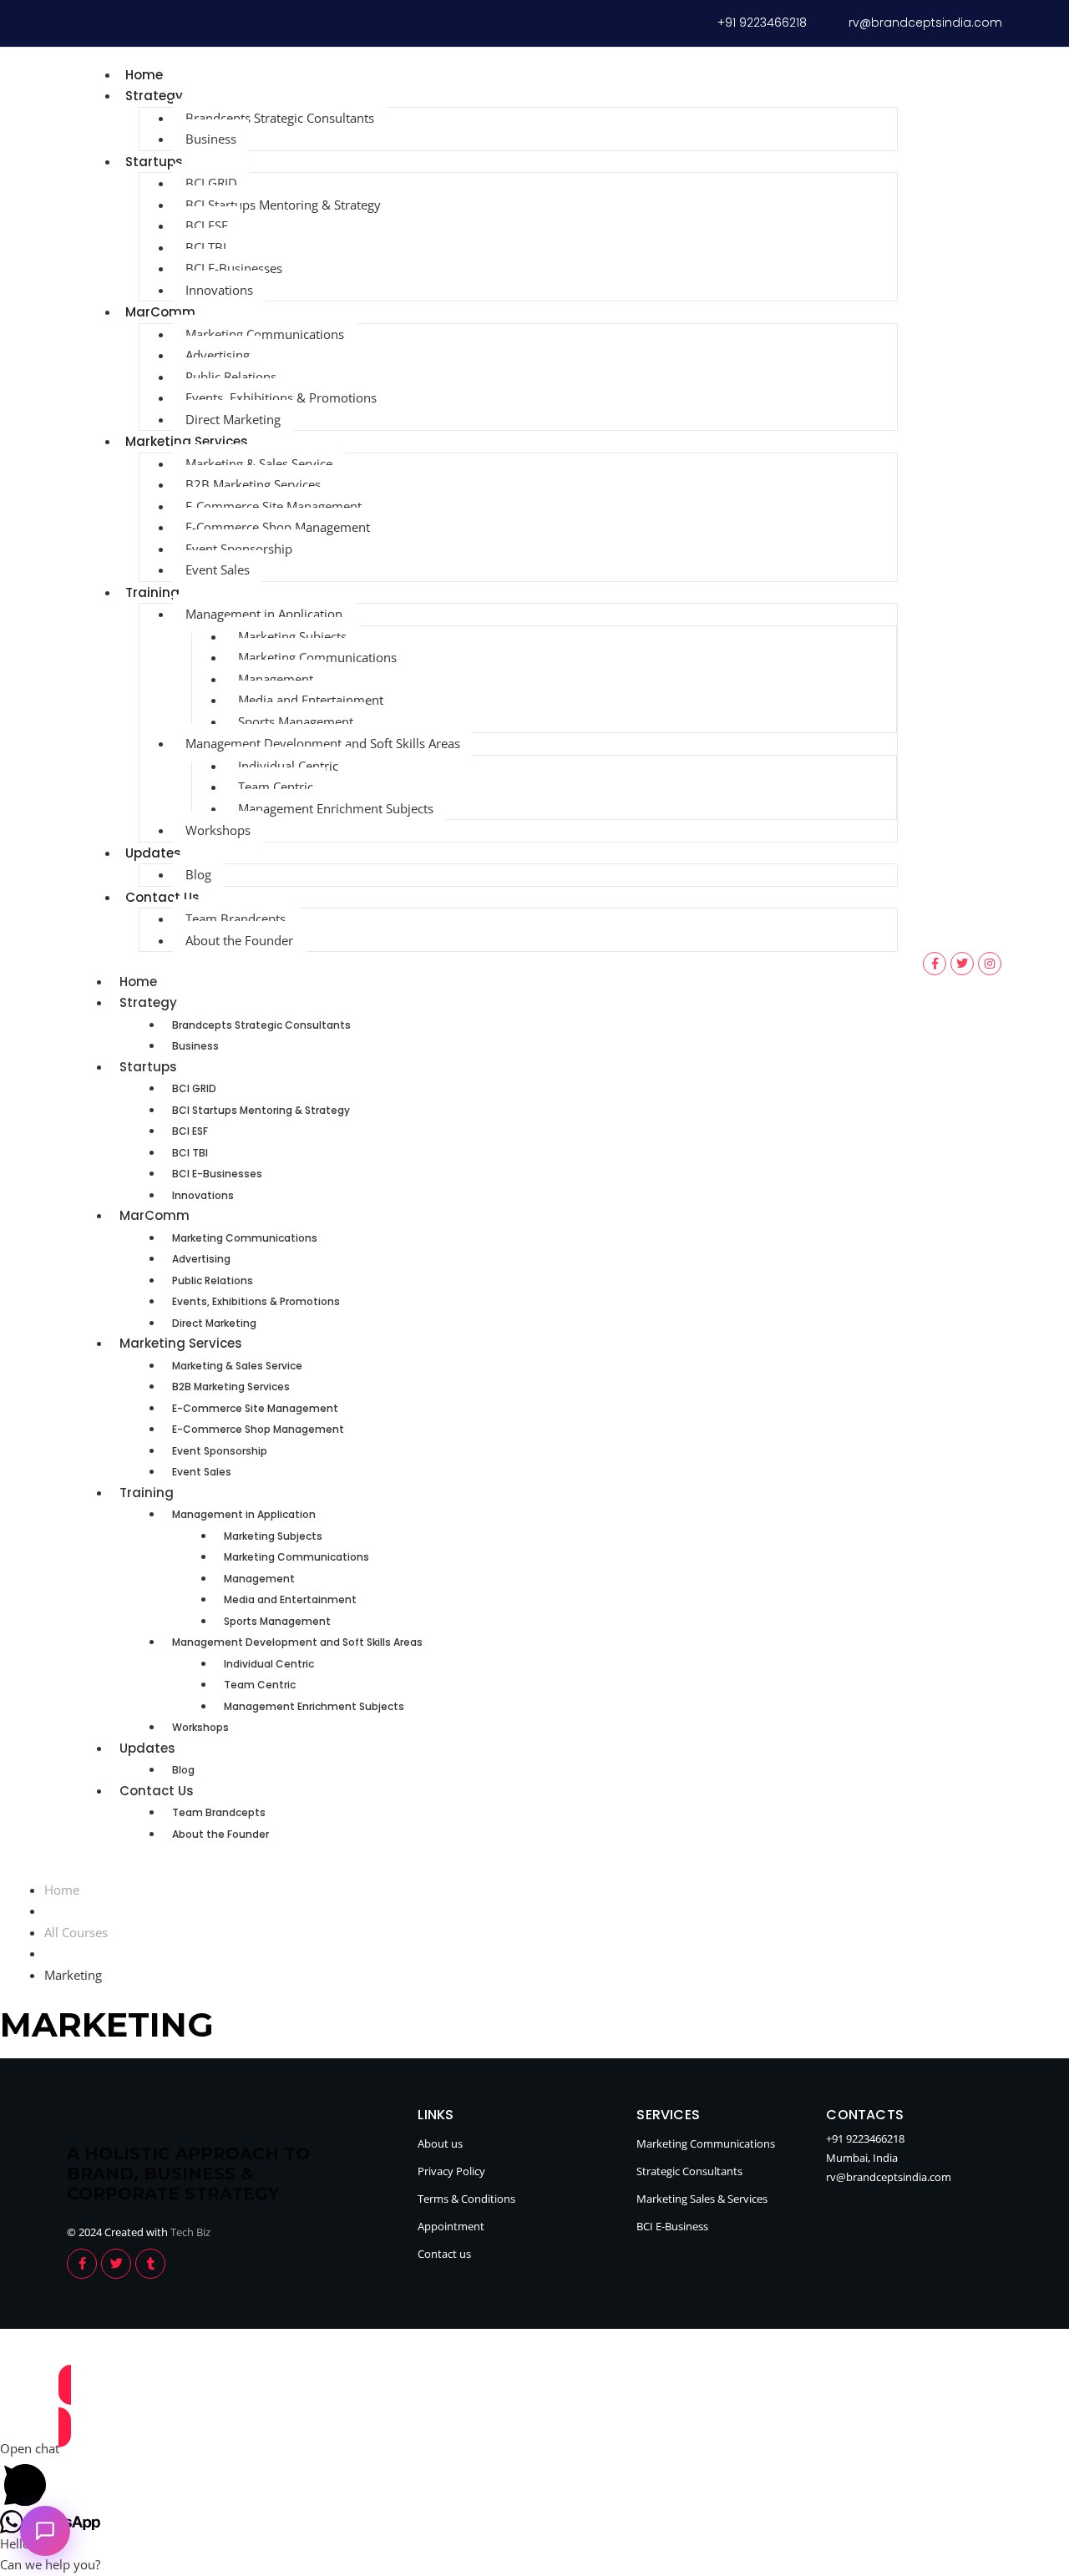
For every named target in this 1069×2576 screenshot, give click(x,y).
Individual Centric (288, 766)
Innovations (219, 290)
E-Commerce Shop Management (278, 527)
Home (144, 75)
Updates (153, 853)
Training (152, 592)
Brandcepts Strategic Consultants (280, 118)
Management (276, 679)
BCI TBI (206, 247)
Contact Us (162, 897)
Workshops (218, 830)
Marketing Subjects (292, 636)
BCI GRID (211, 183)
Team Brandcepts (236, 919)
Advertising (218, 355)
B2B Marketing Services (253, 484)
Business (211, 139)
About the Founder (239, 940)
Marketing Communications (265, 334)
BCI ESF (207, 225)
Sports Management (296, 721)
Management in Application (264, 614)
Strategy (154, 96)
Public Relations (231, 377)
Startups (154, 162)
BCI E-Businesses (234, 268)
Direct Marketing (233, 419)
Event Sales (218, 569)
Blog (198, 874)
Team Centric (276, 787)
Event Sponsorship (239, 549)
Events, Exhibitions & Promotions (281, 397)
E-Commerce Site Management (274, 506)
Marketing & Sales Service (259, 463)
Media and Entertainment (311, 700)
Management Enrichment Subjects (336, 808)
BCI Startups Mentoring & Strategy (283, 205)
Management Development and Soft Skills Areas (323, 743)
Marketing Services (187, 441)
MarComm (160, 312)
